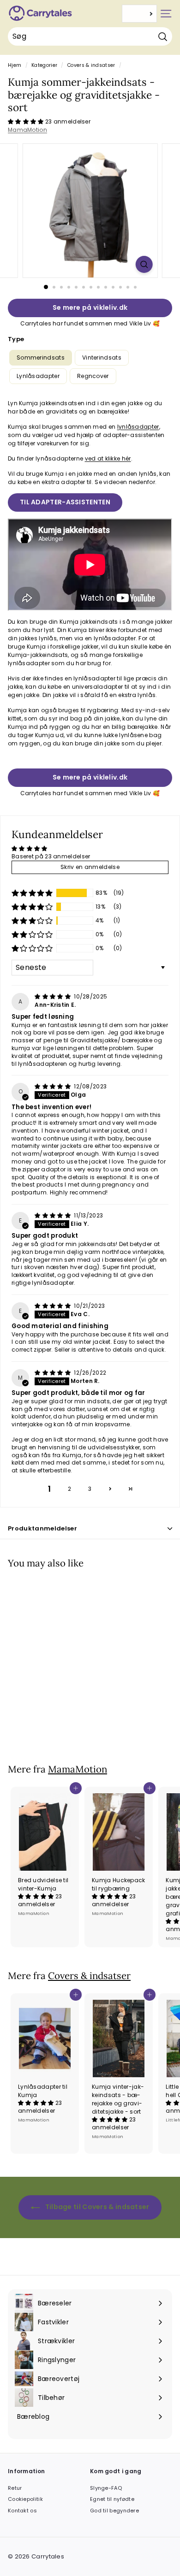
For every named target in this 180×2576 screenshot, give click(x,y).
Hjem (15, 65)
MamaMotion (27, 130)
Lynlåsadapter (38, 376)
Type (16, 339)
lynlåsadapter (138, 427)
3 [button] (90, 1489)
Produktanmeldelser (42, 1528)
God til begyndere (114, 2511)
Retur (15, 2488)
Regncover (93, 376)
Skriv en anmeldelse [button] (90, 867)
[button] (27, 121)
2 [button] (69, 1489)
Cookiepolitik (25, 2499)
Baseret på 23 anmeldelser (51, 856)
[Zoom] (144, 264)
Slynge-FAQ (106, 2488)
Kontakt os (22, 2511)
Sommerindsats (41, 357)
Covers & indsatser (91, 65)
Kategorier (44, 65)
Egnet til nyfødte (112, 2499)
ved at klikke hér (108, 458)
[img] (53, 996)
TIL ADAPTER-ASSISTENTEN (65, 502)
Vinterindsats (102, 357)
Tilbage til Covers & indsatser (96, 2207)
